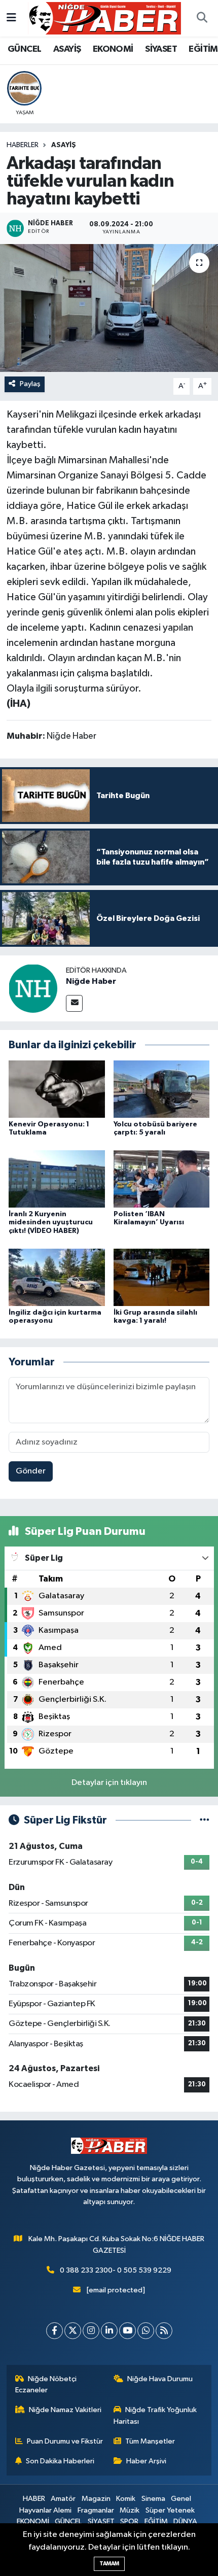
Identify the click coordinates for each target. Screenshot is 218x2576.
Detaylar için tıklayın (109, 1783)
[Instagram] (91, 2331)
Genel (181, 2499)
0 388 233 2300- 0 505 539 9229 (116, 2270)
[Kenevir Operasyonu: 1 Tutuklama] (57, 1089)
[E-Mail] (74, 1003)
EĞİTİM (203, 49)
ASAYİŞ (67, 49)
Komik (126, 2499)
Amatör (63, 2499)
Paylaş (30, 384)
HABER (34, 2499)
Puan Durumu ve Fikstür (65, 2441)
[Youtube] (128, 2331)
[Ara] (202, 18)
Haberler (23, 145)
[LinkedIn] (109, 2331)
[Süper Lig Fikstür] (205, 1820)
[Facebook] (55, 2331)
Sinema (153, 2499)
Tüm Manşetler (150, 2441)
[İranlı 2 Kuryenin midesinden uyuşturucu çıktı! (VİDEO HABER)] (57, 1179)
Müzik (130, 2510)
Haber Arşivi (146, 2461)
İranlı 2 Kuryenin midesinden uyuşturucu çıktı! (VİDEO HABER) (51, 1223)
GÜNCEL (24, 49)
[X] (73, 2331)
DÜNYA (185, 2521)
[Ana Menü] (11, 18)
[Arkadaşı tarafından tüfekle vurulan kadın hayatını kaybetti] (109, 308)
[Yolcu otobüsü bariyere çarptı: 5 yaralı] (162, 1089)
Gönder (31, 1471)
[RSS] (164, 2331)
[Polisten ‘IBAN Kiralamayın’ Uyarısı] (162, 1179)
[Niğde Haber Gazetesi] (104, 18)
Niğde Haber (91, 981)
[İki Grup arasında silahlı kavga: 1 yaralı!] (162, 1277)
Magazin (96, 2499)
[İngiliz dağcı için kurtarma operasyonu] (57, 1277)
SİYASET (161, 49)
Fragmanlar (96, 2510)
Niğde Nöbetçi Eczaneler (46, 2384)
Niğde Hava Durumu (160, 2379)
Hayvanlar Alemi (45, 2510)
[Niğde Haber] (33, 988)
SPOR (129, 2521)
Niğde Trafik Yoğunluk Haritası (155, 2415)
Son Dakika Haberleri (60, 2461)
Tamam (109, 2564)
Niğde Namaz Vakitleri (65, 2410)
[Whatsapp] (146, 2331)
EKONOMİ (113, 49)
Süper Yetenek (170, 2510)
